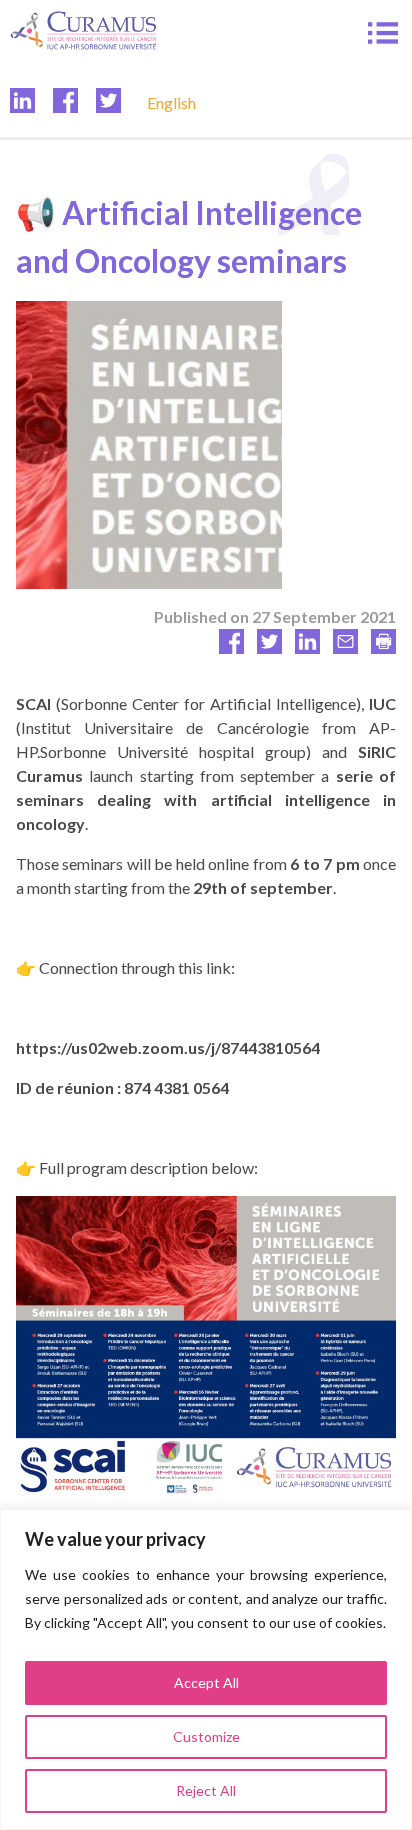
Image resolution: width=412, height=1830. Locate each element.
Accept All (206, 1682)
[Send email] (345, 647)
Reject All (206, 1790)
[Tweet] (269, 647)
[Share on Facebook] (231, 647)
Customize (206, 1736)
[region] (206, 1669)
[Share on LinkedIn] (307, 647)
